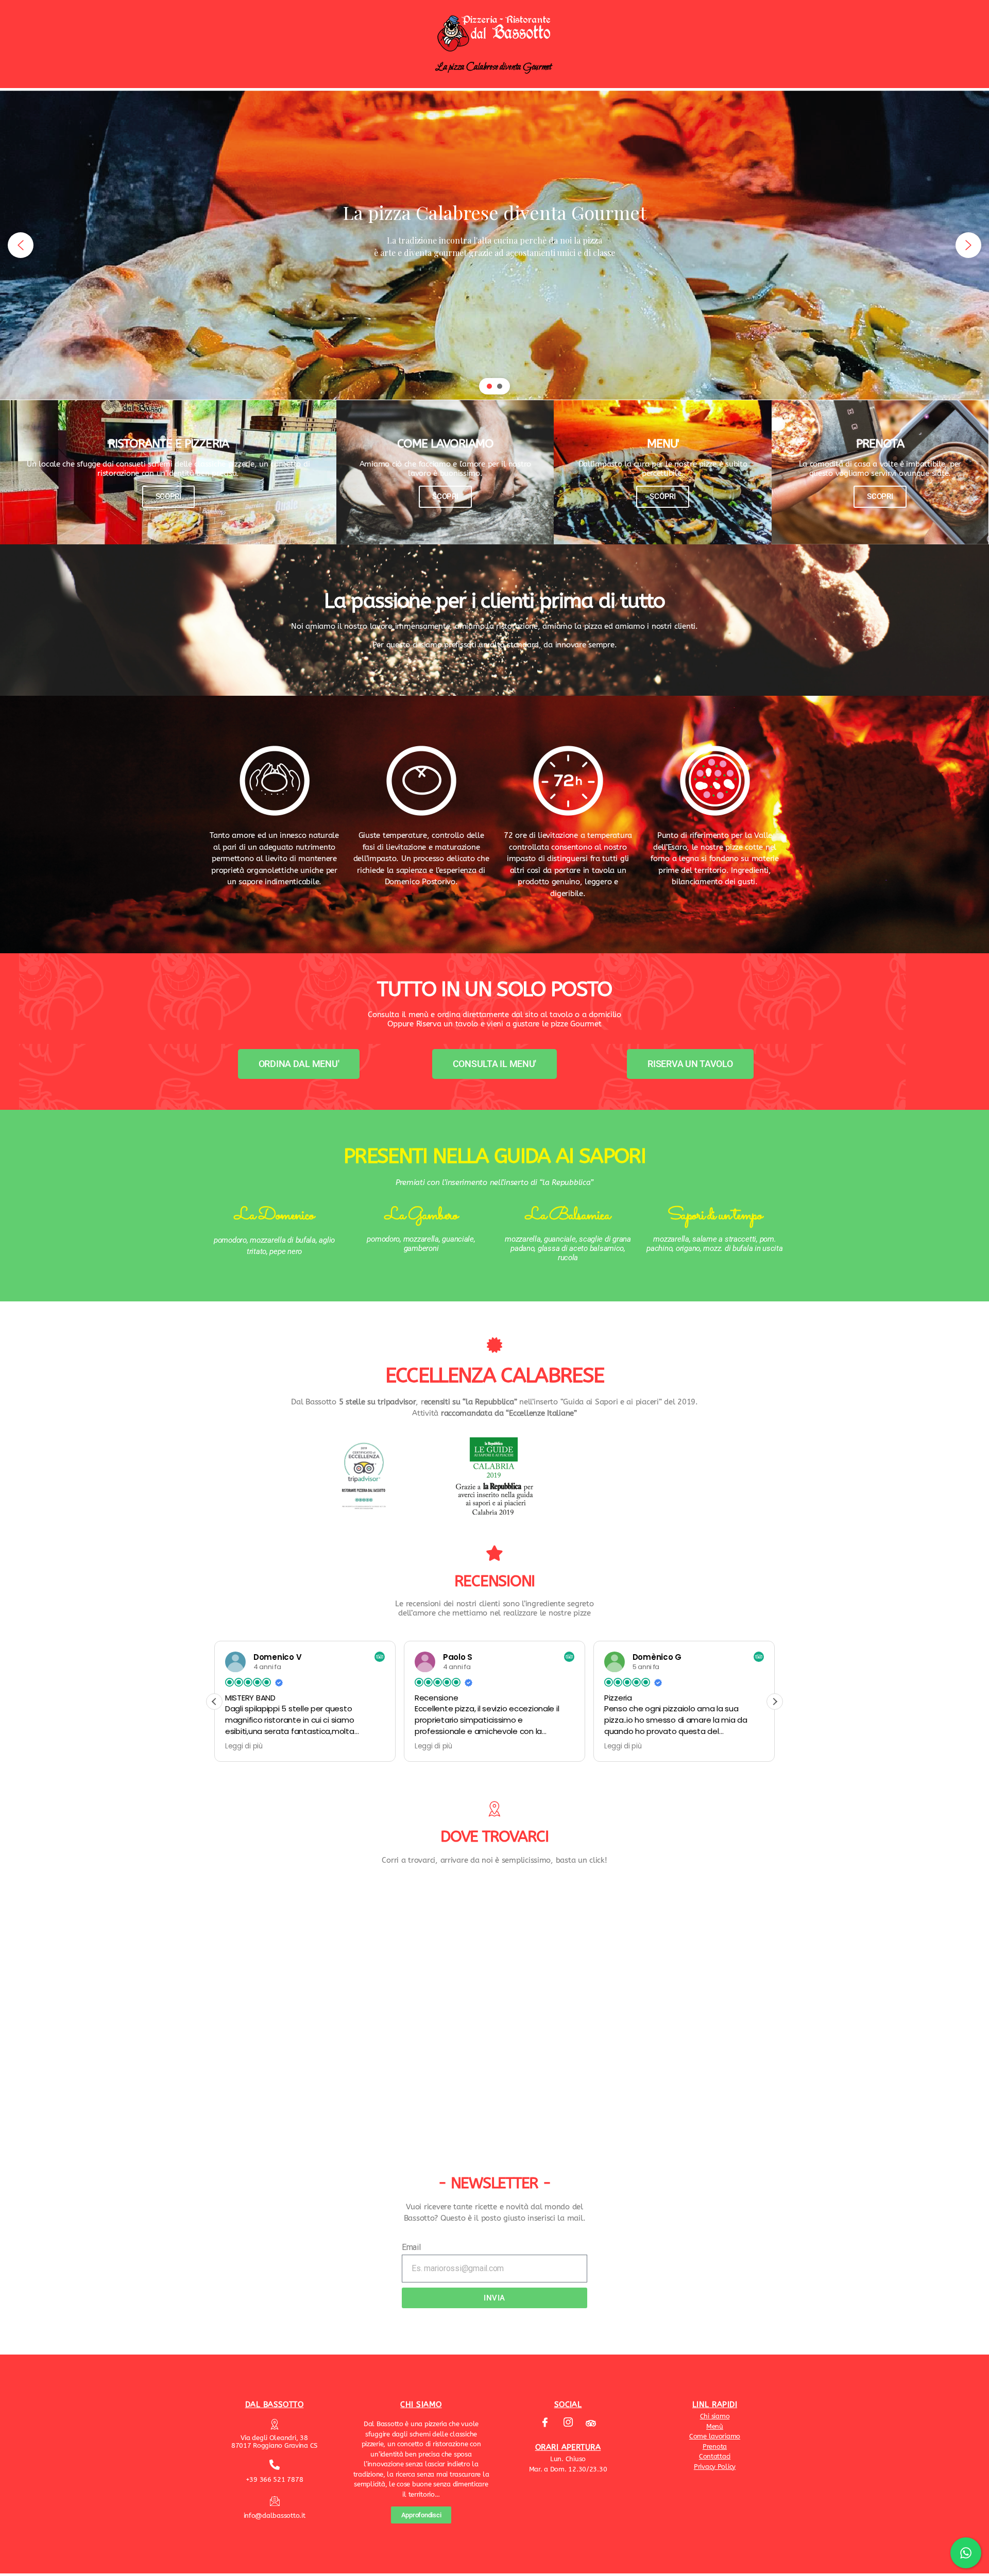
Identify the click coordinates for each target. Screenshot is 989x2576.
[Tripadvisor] (591, 2423)
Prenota (715, 2446)
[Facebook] (545, 2423)
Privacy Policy (715, 2467)
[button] (21, 245)
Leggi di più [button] (244, 1746)
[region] (494, 245)
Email (411, 2247)
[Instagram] (568, 2423)
